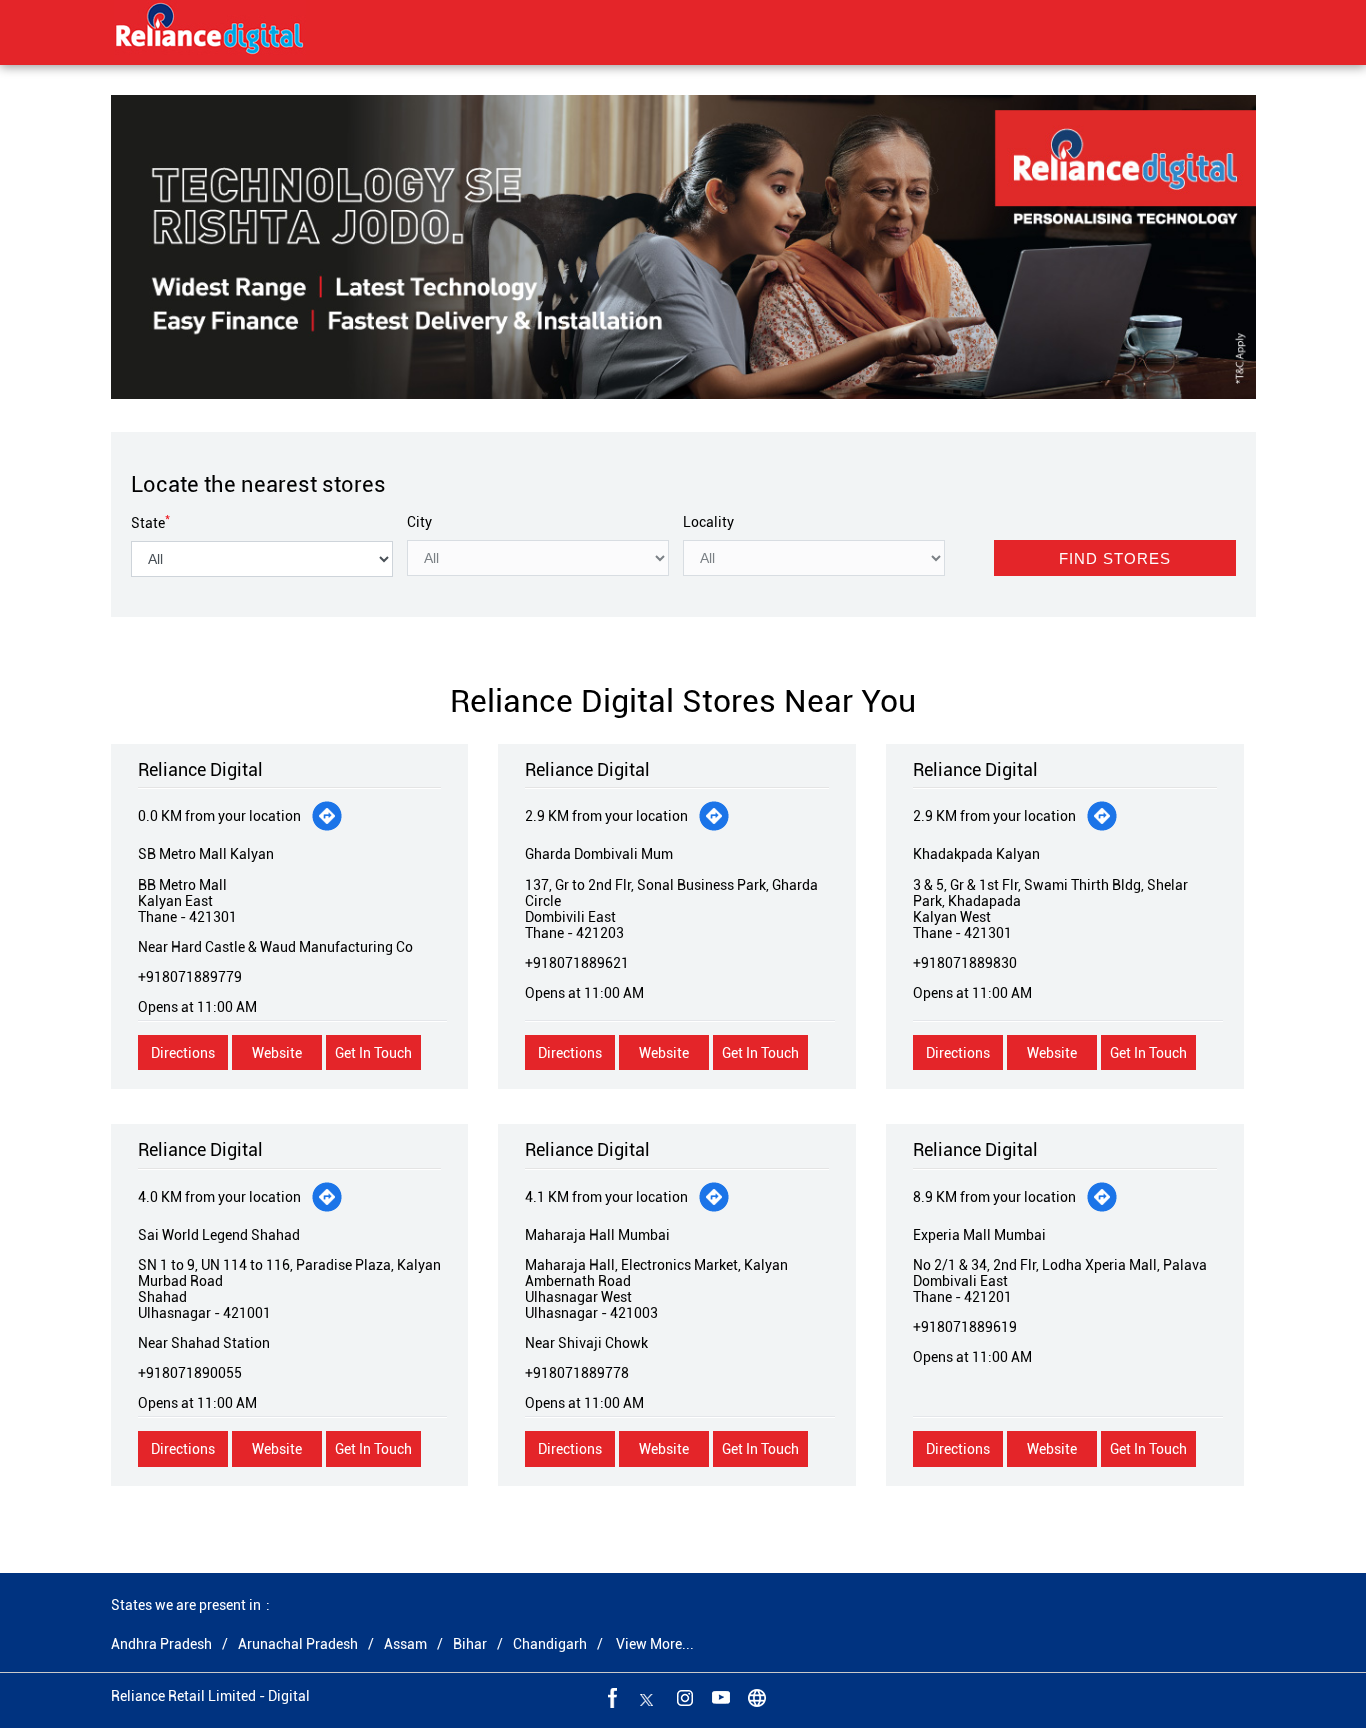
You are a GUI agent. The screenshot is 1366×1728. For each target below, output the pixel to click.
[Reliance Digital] (210, 32)
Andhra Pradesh (161, 1644)
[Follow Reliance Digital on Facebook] (611, 1697)
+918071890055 (190, 1373)
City (419, 522)
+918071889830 (965, 963)
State (150, 523)
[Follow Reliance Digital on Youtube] (719, 1697)
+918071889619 (965, 1327)
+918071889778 (577, 1373)
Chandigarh (550, 1644)
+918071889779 (190, 977)
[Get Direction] (327, 816)
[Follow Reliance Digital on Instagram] (683, 1697)
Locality (708, 522)
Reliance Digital (200, 769)
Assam (405, 1644)
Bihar (470, 1644)
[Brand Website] (755, 1697)
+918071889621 (577, 963)
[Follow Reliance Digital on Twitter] (647, 1697)
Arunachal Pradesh (298, 1644)
